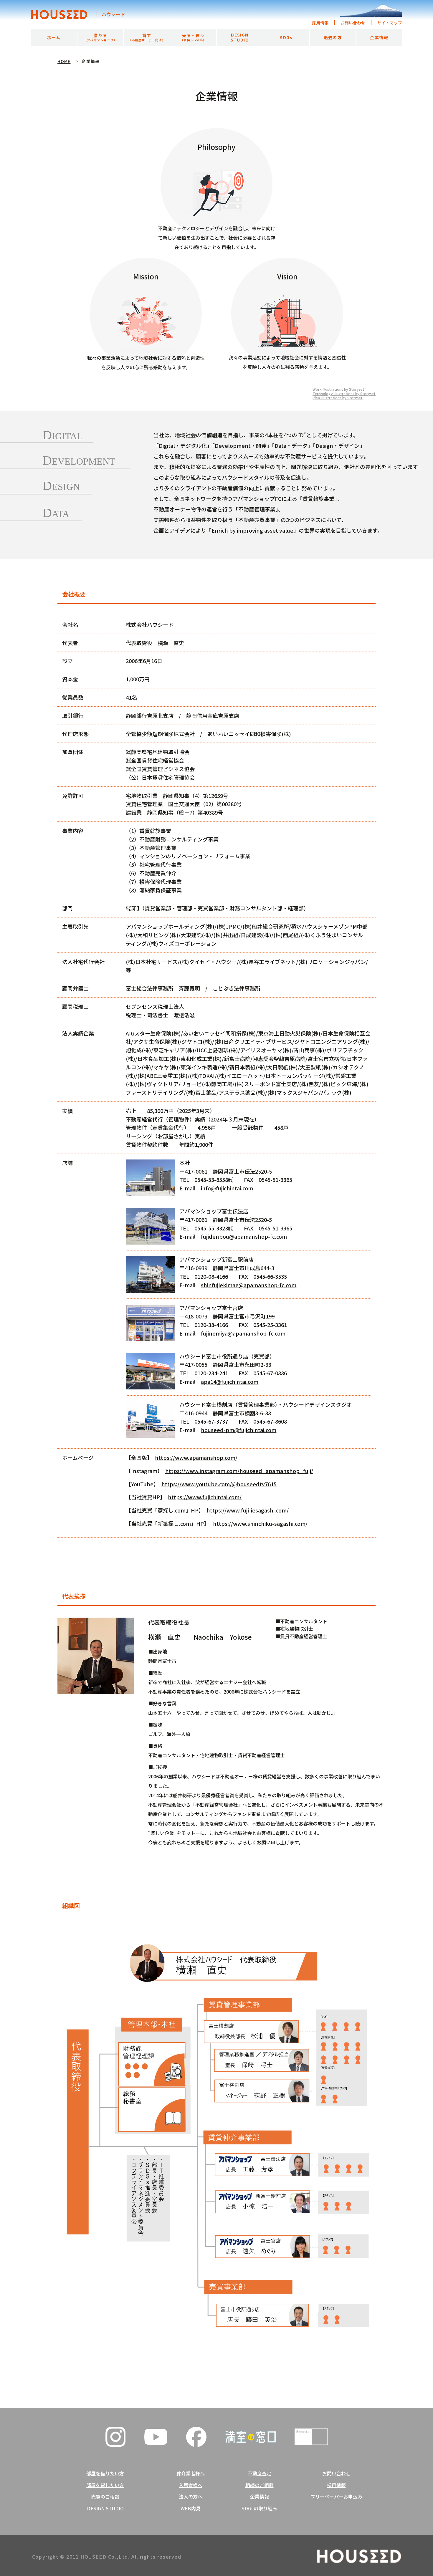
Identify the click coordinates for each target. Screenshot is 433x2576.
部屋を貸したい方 (105, 2485)
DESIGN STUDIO (105, 2509)
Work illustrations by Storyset (338, 389)
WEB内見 (191, 2509)
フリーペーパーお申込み (336, 2497)
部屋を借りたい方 (105, 2474)
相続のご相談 (260, 2485)
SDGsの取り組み (259, 2509)
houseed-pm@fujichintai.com (239, 1430)
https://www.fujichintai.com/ (205, 1497)
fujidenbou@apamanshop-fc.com (244, 1236)
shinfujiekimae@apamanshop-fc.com (249, 1285)
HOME (64, 61)
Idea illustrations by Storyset (338, 398)
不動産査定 (260, 2474)
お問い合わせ (353, 23)
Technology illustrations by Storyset (344, 394)
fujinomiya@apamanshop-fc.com (243, 1333)
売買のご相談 (105, 2497)
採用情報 (320, 23)
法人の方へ (191, 2497)
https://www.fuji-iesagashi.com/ (248, 1510)
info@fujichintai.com (227, 1188)
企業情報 (260, 2497)
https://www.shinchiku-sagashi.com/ (260, 1523)
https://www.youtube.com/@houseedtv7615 (219, 1484)
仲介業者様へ (191, 2474)
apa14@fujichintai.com (230, 1381)
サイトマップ (390, 23)
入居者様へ (191, 2485)
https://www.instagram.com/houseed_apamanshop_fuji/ (239, 1471)
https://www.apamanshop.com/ (196, 1457)
